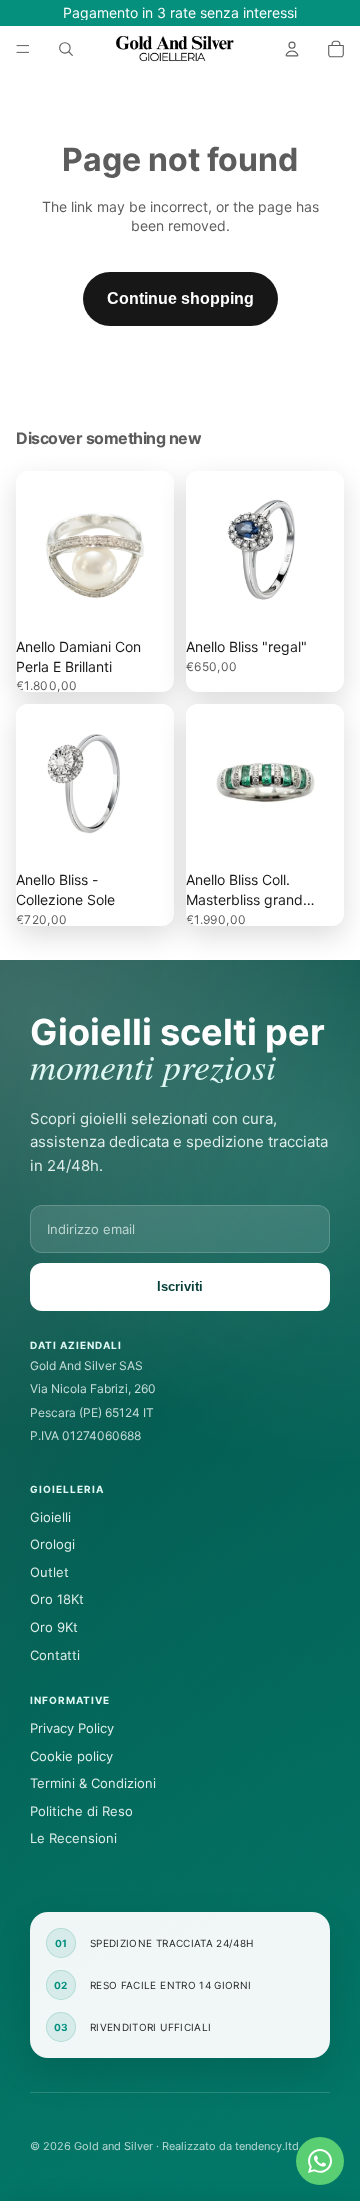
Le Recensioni (73, 1838)
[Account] (292, 49)
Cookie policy (71, 1756)
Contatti (55, 1655)
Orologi (52, 1544)
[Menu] (23, 49)
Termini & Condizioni (93, 1783)
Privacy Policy (72, 1728)
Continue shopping (180, 298)
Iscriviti (180, 1286)
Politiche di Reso (81, 1811)
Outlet (49, 1572)
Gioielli (50, 1517)
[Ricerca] (66, 49)
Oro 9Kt (54, 1627)
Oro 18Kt (57, 1599)
